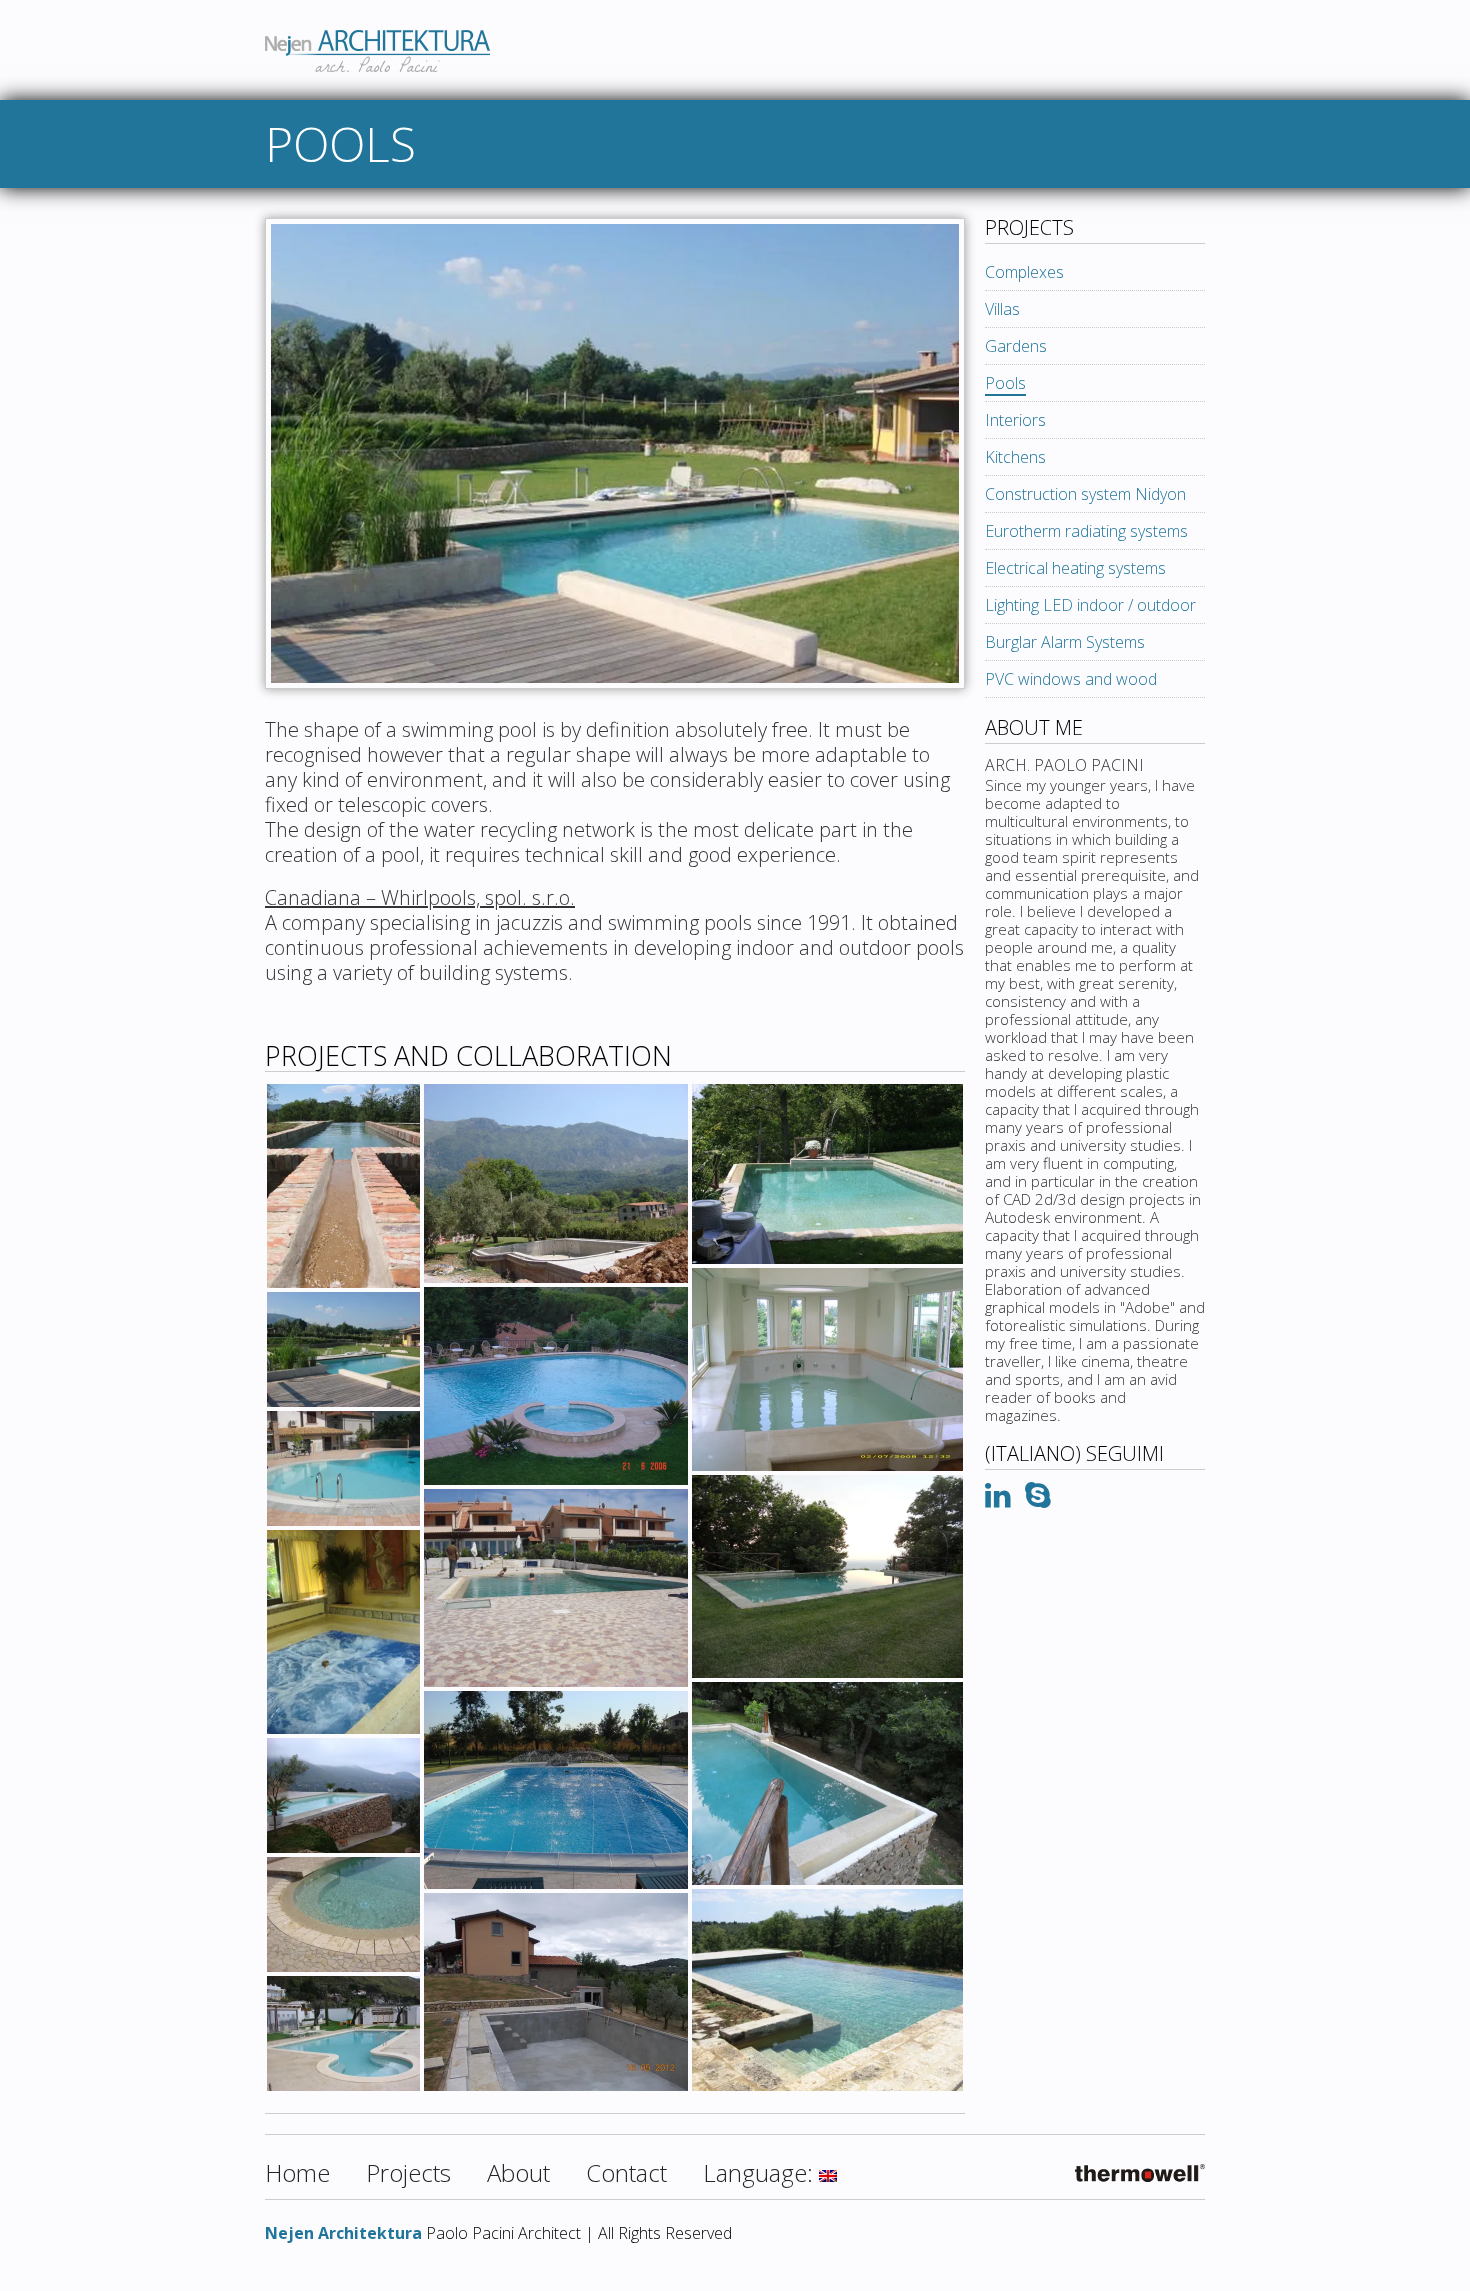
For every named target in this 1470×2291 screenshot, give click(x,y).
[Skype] (1038, 1500)
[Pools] (615, 708)
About (518, 2172)
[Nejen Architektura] (735, 21)
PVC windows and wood (1071, 679)
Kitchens (1015, 457)
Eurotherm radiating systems (1086, 531)
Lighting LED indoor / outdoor (1090, 605)
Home (297, 2172)
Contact (626, 2172)
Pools (1005, 383)
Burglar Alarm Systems (1065, 642)
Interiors (1015, 420)
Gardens (1016, 346)
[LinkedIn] (998, 1500)
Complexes (1024, 272)
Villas (1002, 309)
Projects (408, 2172)
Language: (761, 2172)
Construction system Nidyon (1085, 494)
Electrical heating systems (1075, 568)
